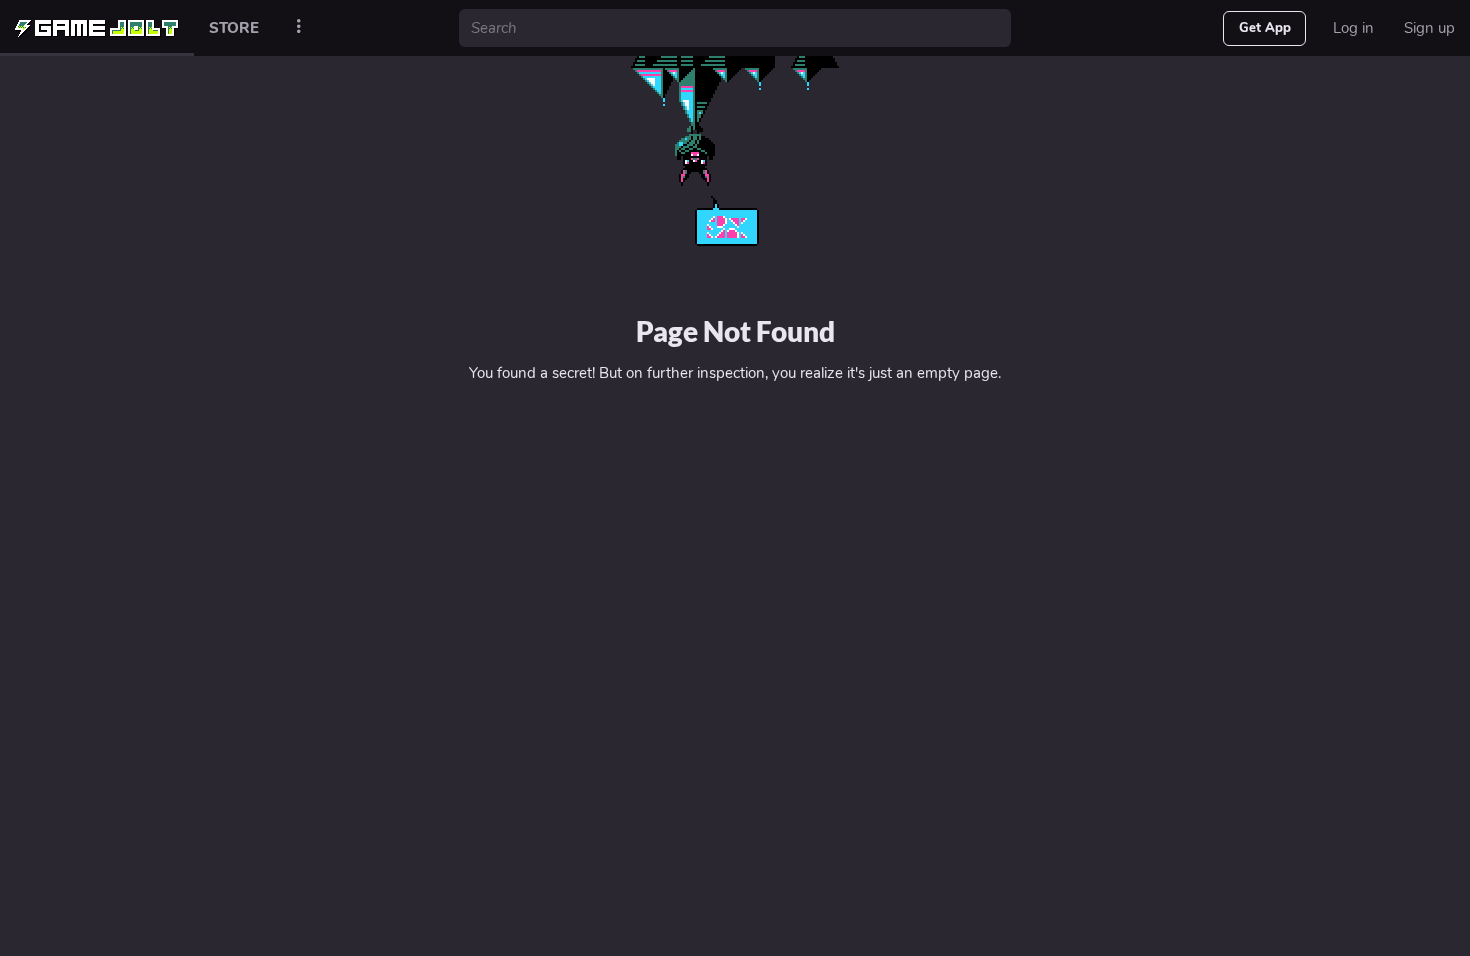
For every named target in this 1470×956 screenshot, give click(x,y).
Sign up (1429, 28)
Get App (1265, 28)
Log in (1353, 28)
